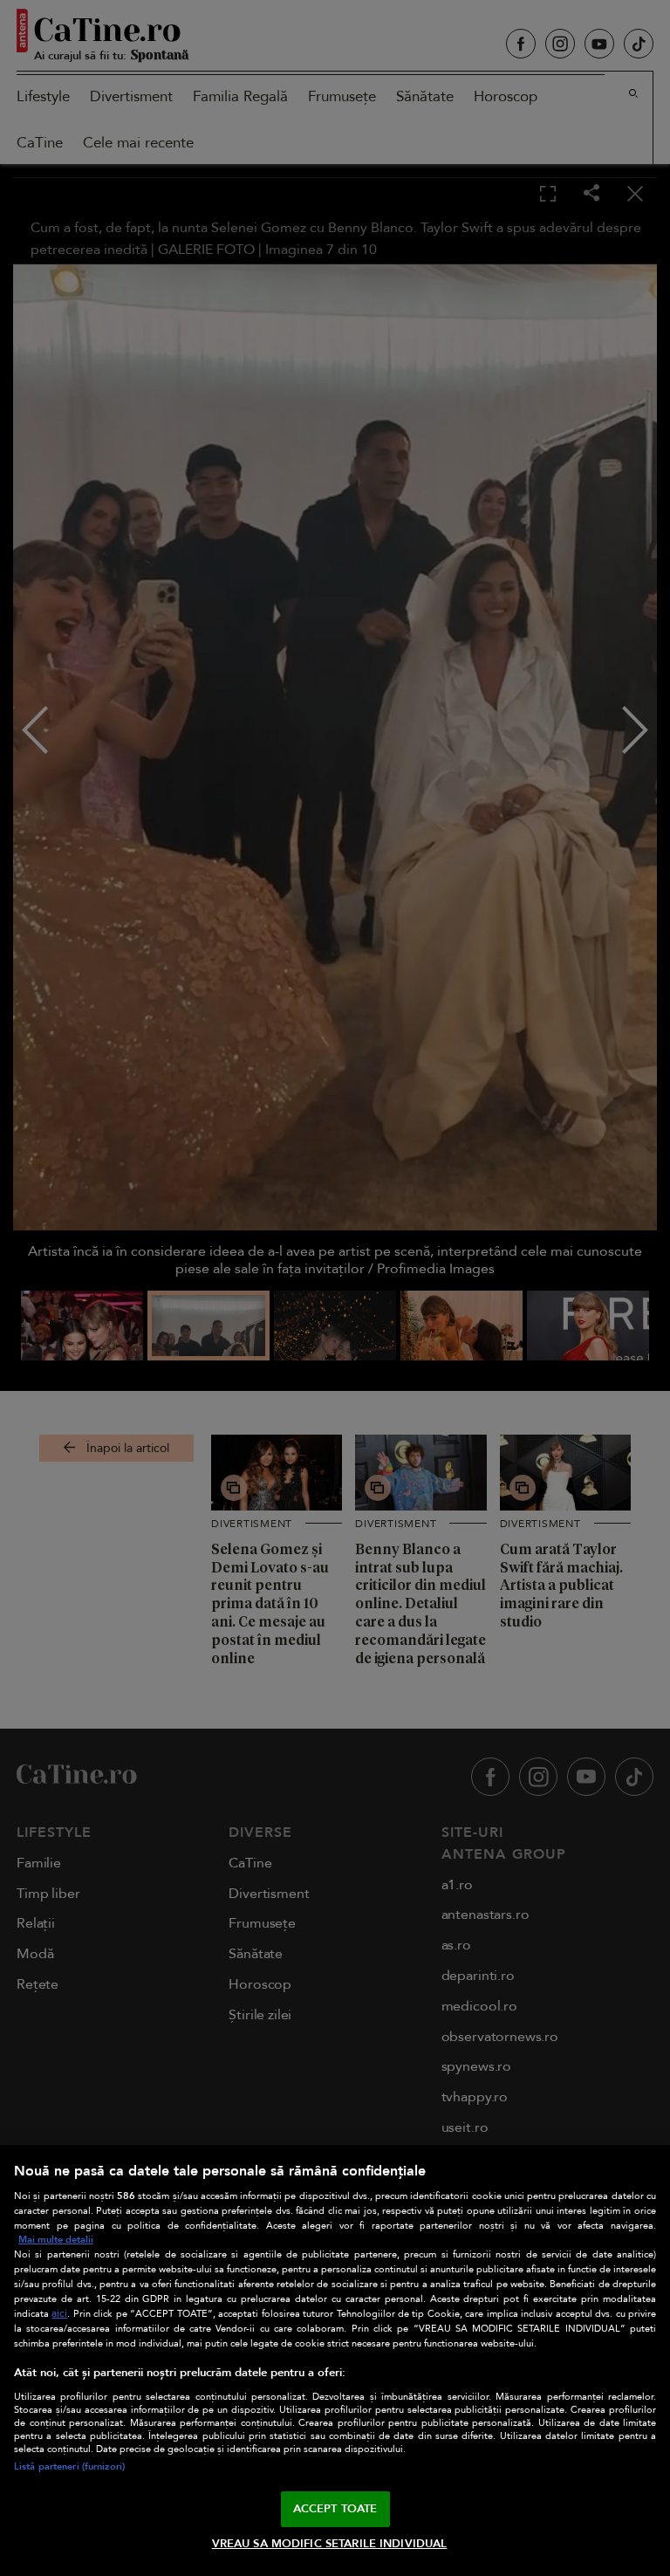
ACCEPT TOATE (335, 2509)
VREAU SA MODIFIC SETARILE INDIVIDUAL (330, 2544)
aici (59, 2314)
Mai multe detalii (56, 2240)
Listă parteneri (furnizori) (69, 2466)
